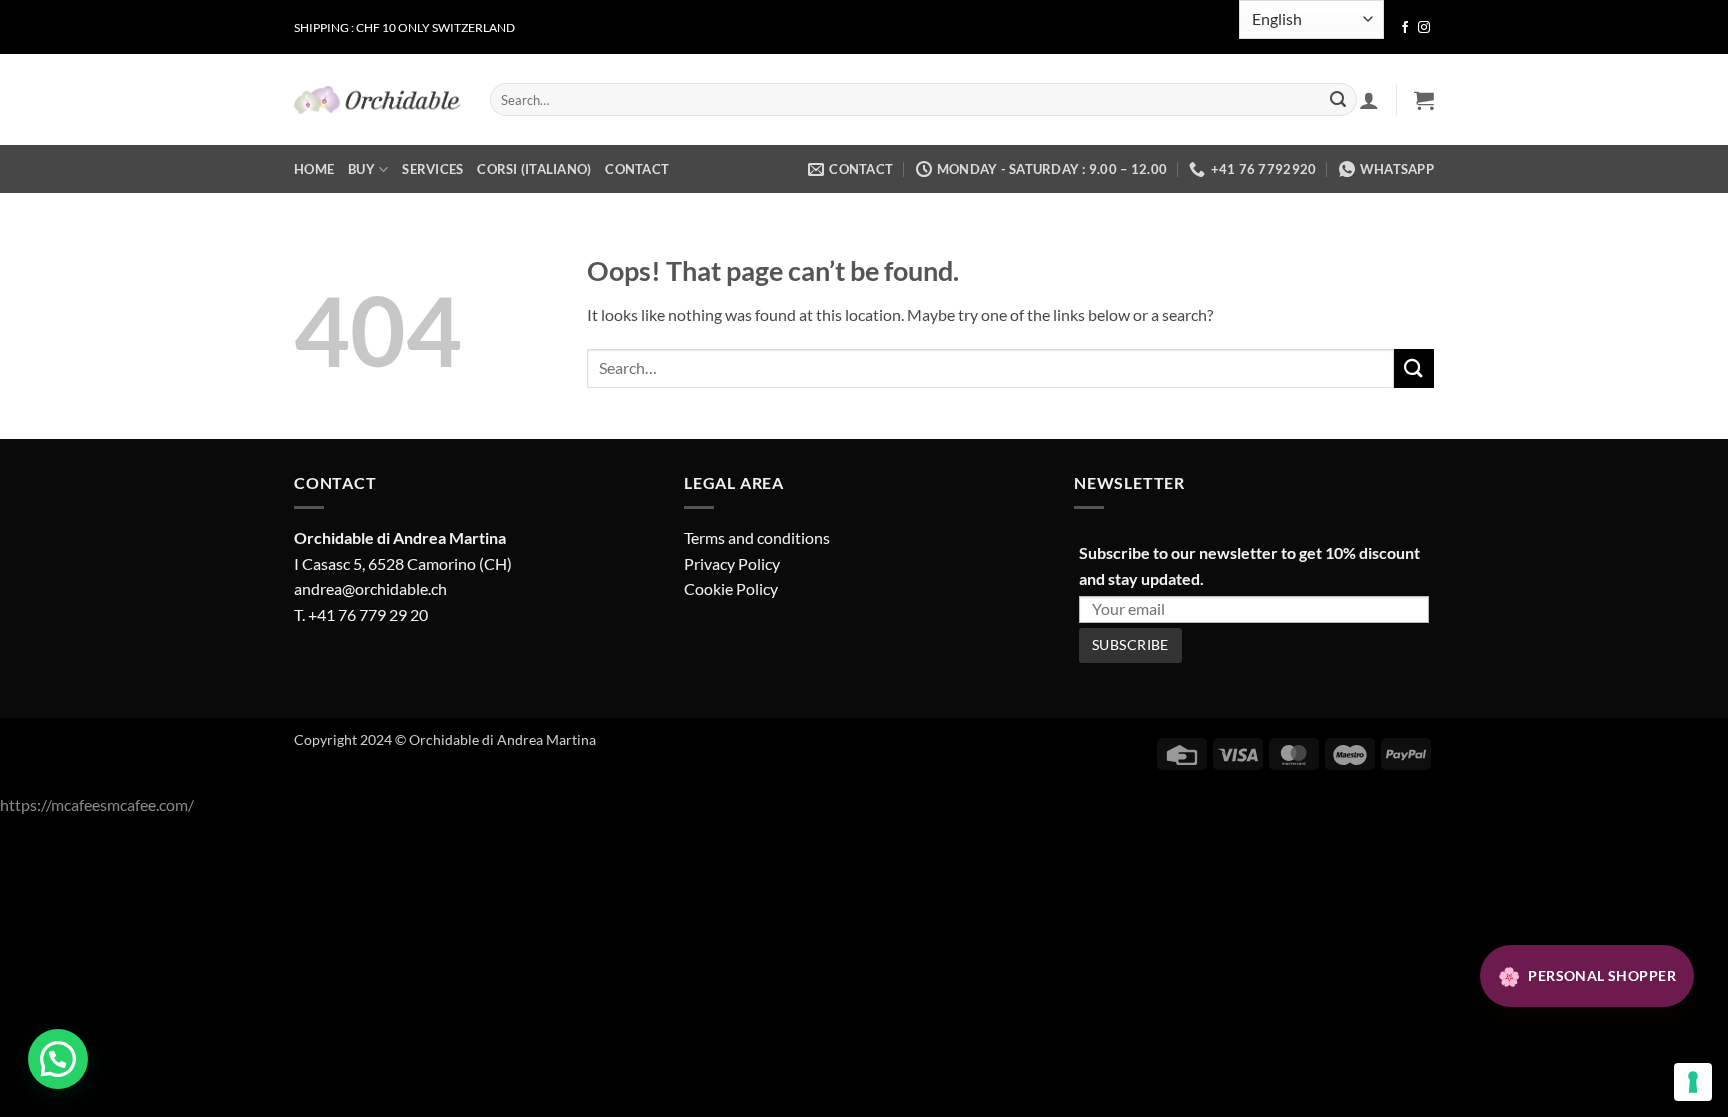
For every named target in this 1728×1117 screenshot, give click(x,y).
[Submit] (1338, 100)
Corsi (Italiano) (534, 169)
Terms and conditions (757, 537)
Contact (637, 169)
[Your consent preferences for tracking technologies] (1693, 1082)
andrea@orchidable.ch (370, 588)
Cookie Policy (731, 588)
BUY (361, 169)
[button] (1424, 100)
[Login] (1369, 100)
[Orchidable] (377, 100)
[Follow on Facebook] (1405, 28)
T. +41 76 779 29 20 (361, 614)
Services (432, 169)
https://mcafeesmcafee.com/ (97, 804)
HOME (314, 169)
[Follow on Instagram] (1424, 28)
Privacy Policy (732, 563)
